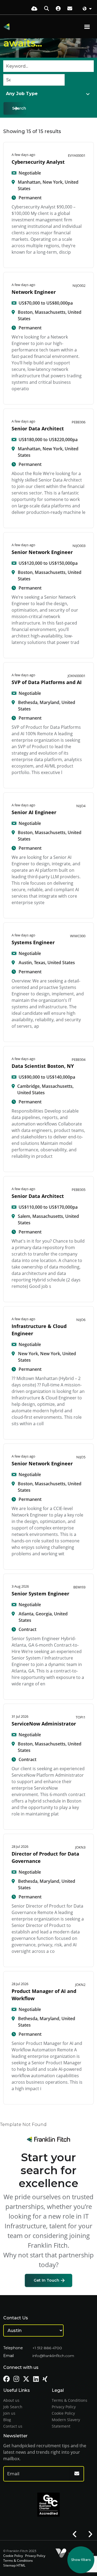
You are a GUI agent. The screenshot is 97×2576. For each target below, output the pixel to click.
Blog (7, 2420)
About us (11, 2400)
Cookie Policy (63, 2413)
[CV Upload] (34, 8)
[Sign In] (58, 8)
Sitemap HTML (14, 2565)
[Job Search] (47, 8)
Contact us (13, 2426)
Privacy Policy (64, 2407)
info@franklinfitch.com (53, 2356)
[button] (75, 2534)
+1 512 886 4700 (47, 2348)
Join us (9, 2413)
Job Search (13, 2407)
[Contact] (70, 8)
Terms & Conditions (70, 2400)
